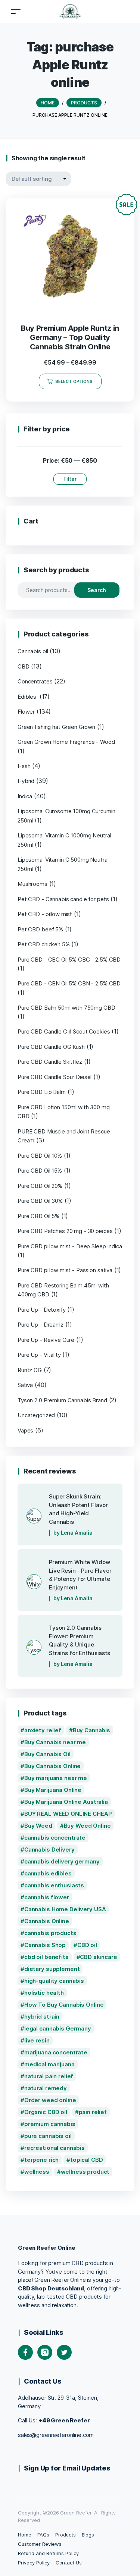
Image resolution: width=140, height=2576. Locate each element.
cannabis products (50, 1933)
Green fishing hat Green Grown (56, 727)
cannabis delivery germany (62, 1861)
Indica (25, 796)
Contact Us (69, 2563)
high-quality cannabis (54, 1981)
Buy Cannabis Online (52, 1766)
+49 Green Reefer (64, 2420)
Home (25, 2535)
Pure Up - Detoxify (42, 1310)
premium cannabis (50, 2124)
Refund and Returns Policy (48, 2553)
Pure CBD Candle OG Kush (51, 1047)
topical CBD (87, 2160)
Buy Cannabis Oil (47, 1754)
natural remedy (46, 2088)
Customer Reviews (40, 2544)
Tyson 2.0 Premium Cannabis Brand (62, 1400)
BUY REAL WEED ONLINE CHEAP (68, 1814)
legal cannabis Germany (58, 2028)
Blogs (88, 2535)
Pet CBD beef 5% (40, 929)
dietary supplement (52, 1969)
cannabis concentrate (55, 1838)
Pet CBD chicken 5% (44, 944)
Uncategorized (36, 1415)
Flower (26, 712)
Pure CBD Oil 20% (40, 1186)
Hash (24, 766)
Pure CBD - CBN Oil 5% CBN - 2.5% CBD (69, 983)
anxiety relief (43, 1730)
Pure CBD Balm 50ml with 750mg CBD (66, 1008)
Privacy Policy (34, 2563)
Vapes (25, 1430)
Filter (70, 479)
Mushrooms (32, 884)
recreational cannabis (55, 2148)
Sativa (25, 1385)
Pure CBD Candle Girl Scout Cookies (64, 1031)
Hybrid (26, 781)
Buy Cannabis (91, 1730)
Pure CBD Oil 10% (40, 1156)
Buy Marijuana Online (53, 1790)
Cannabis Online (47, 1921)
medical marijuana (49, 2064)
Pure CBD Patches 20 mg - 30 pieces (65, 1231)
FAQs (43, 2535)
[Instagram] (45, 2352)
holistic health (44, 1993)
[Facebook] (25, 2352)
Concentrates (35, 681)
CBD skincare (98, 1957)
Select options (74, 381)
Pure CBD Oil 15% (40, 1171)
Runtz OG (30, 1370)
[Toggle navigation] (16, 11)
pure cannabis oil (48, 2136)
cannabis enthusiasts (54, 1885)
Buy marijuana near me (56, 1778)
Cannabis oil (33, 651)
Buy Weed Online (87, 1826)
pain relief (93, 2112)
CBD (24, 666)
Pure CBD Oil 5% (38, 1216)
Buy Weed (38, 1826)
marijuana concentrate (56, 2052)
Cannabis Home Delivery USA (65, 1909)
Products (66, 2535)
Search (97, 590)
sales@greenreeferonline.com (56, 2435)
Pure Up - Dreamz (41, 1325)
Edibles (28, 697)
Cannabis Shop (45, 1945)
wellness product (85, 2172)
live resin (37, 2040)
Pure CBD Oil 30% (40, 1201)
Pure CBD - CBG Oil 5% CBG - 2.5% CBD (69, 960)
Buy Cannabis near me (55, 1742)
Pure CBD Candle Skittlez (50, 1062)
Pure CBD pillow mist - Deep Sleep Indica (70, 1246)
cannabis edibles (48, 1873)
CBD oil (87, 1945)
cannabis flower (47, 1897)
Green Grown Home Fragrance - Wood (66, 742)
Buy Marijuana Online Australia (66, 1802)
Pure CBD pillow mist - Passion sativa (65, 1270)
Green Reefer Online (46, 2248)
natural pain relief (49, 2076)
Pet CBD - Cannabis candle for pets (63, 899)
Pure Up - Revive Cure (46, 1340)
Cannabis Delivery (49, 1850)
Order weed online (50, 2100)
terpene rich (41, 2160)
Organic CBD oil (46, 2112)
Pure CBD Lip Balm (42, 1092)
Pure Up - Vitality (39, 1355)
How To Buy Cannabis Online (64, 2005)
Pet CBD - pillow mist (45, 914)
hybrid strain (42, 2017)
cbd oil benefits (46, 1957)
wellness (37, 2172)
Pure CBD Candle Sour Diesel (55, 1077)
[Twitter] (64, 2352)
